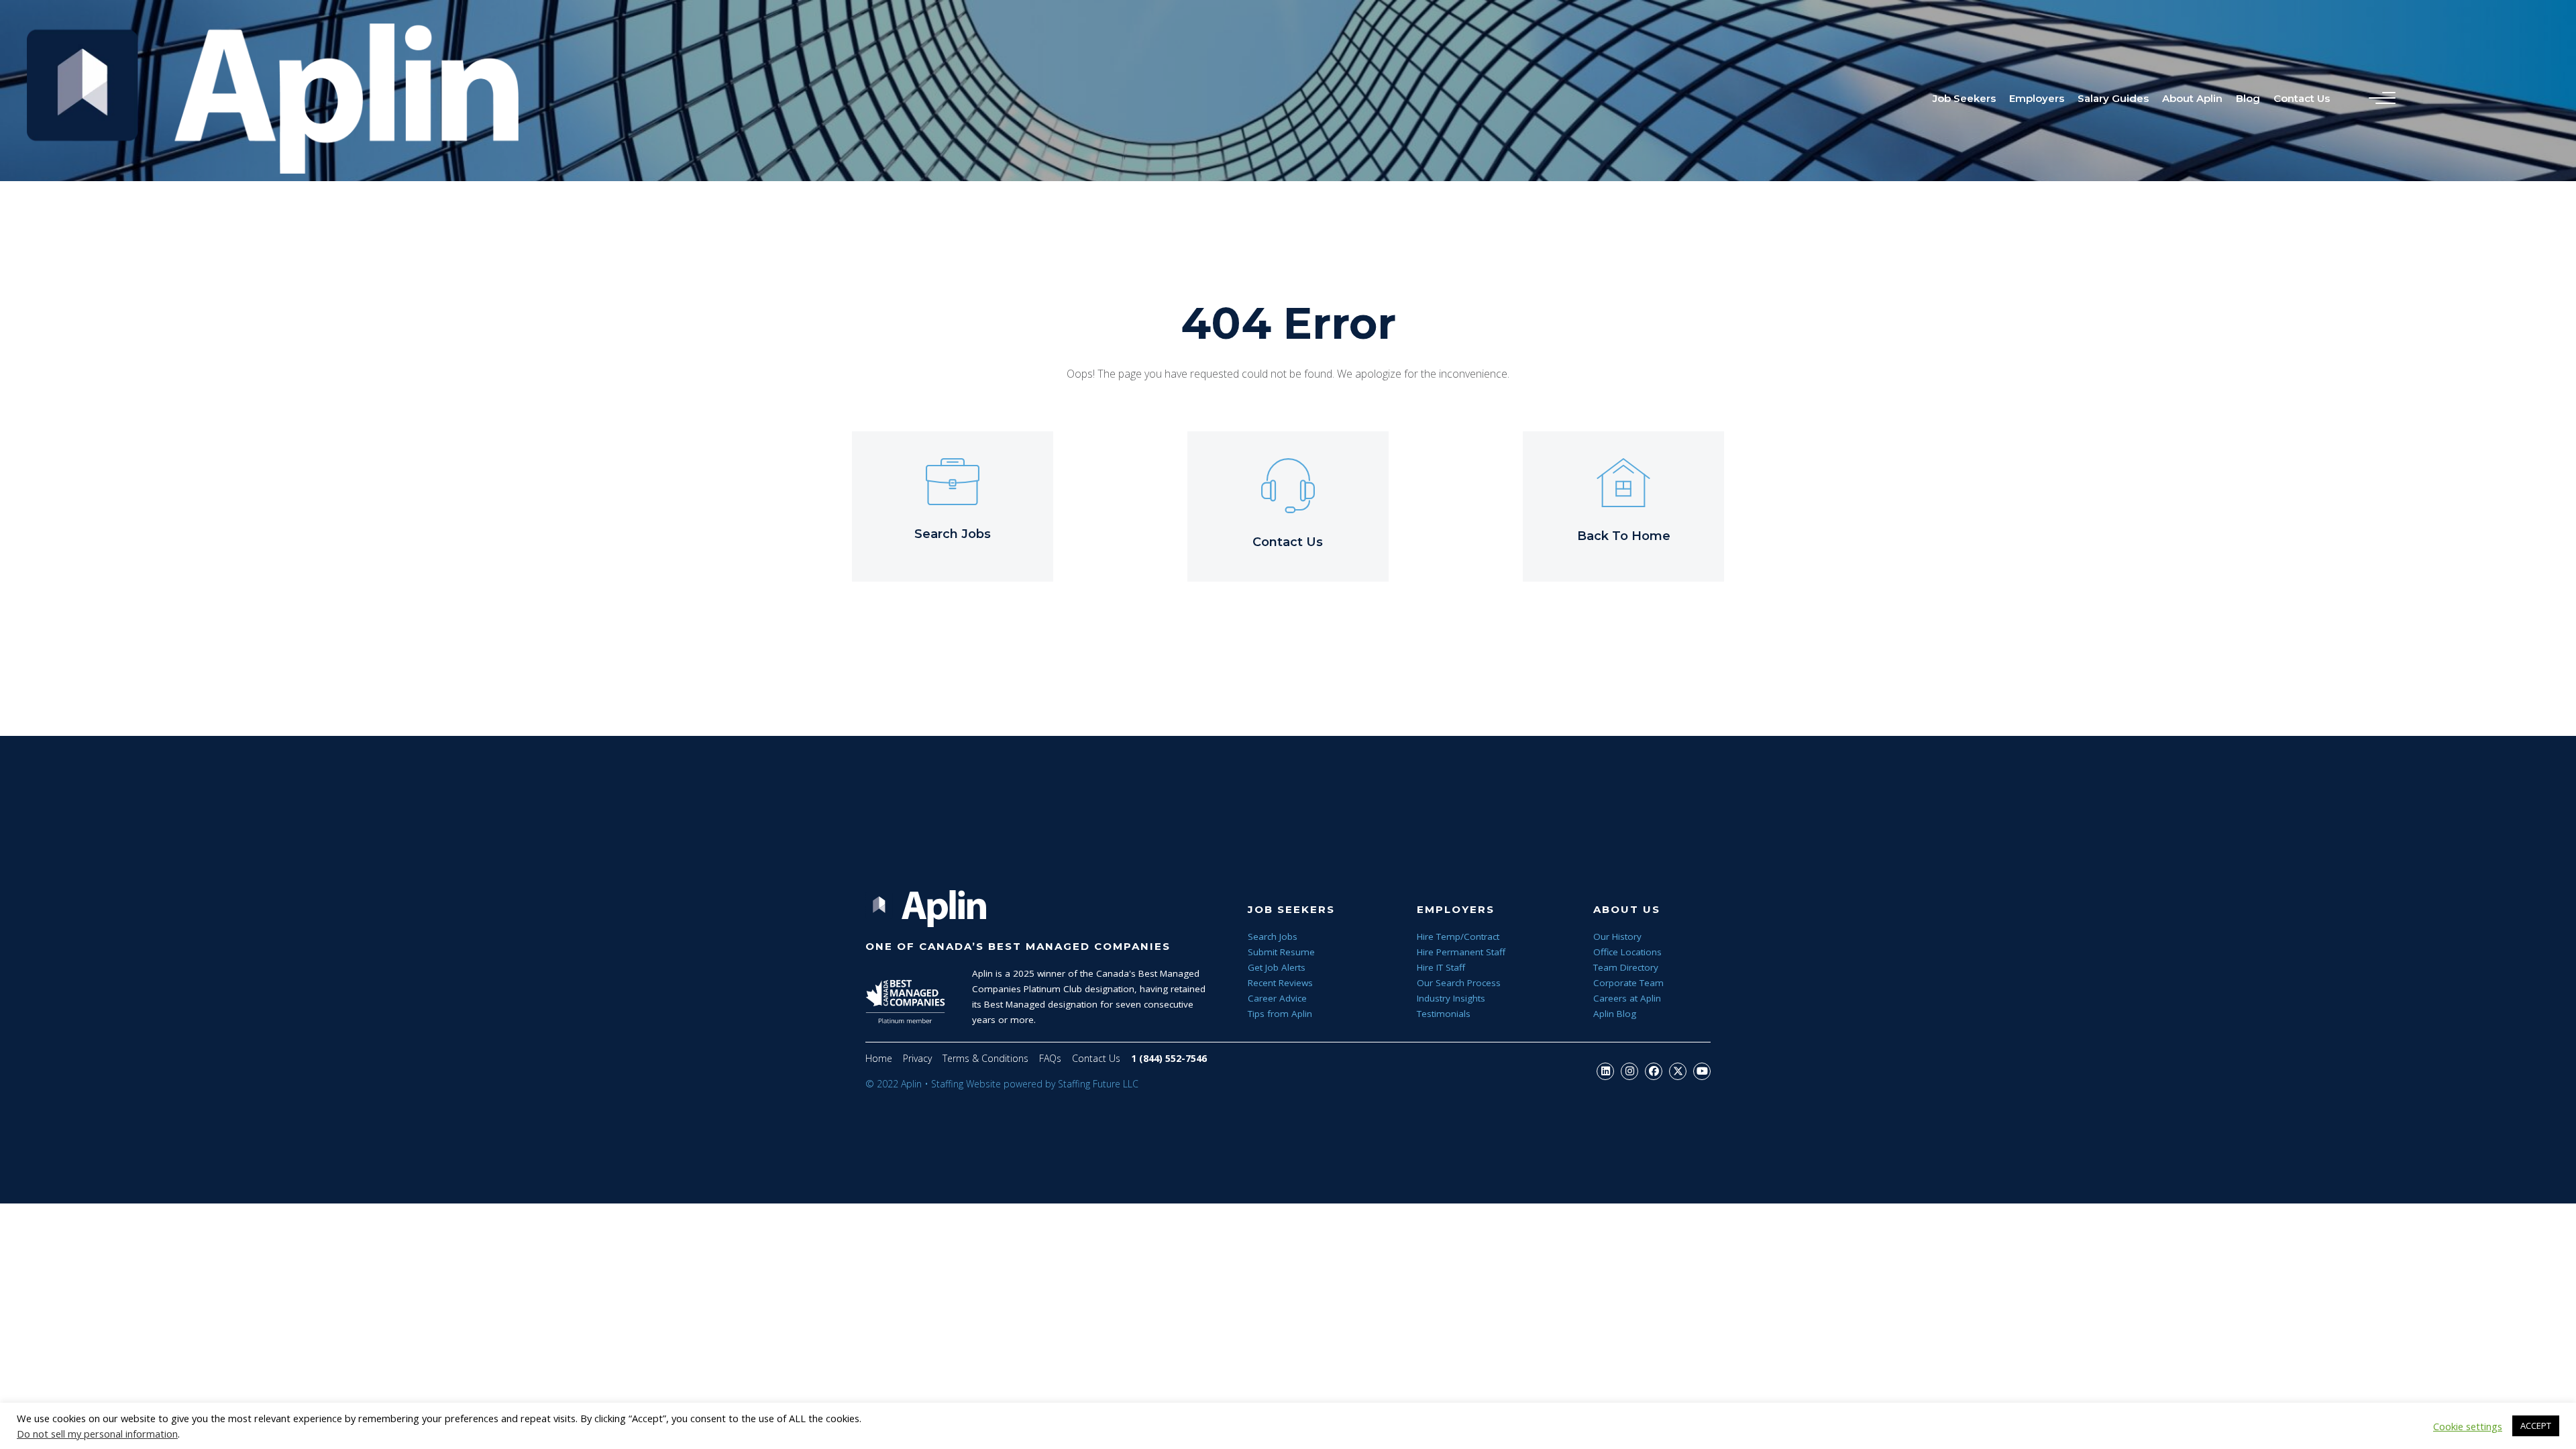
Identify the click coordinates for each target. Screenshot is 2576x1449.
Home (879, 1058)
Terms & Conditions (985, 1058)
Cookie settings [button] (2468, 1426)
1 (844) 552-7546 (1169, 1058)
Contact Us (1096, 1058)
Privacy (917, 1058)
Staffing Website (966, 1084)
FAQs (1050, 1058)
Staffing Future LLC (1098, 1084)
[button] (1605, 1071)
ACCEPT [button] (2536, 1426)
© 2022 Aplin (894, 1084)
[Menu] (2379, 99)
